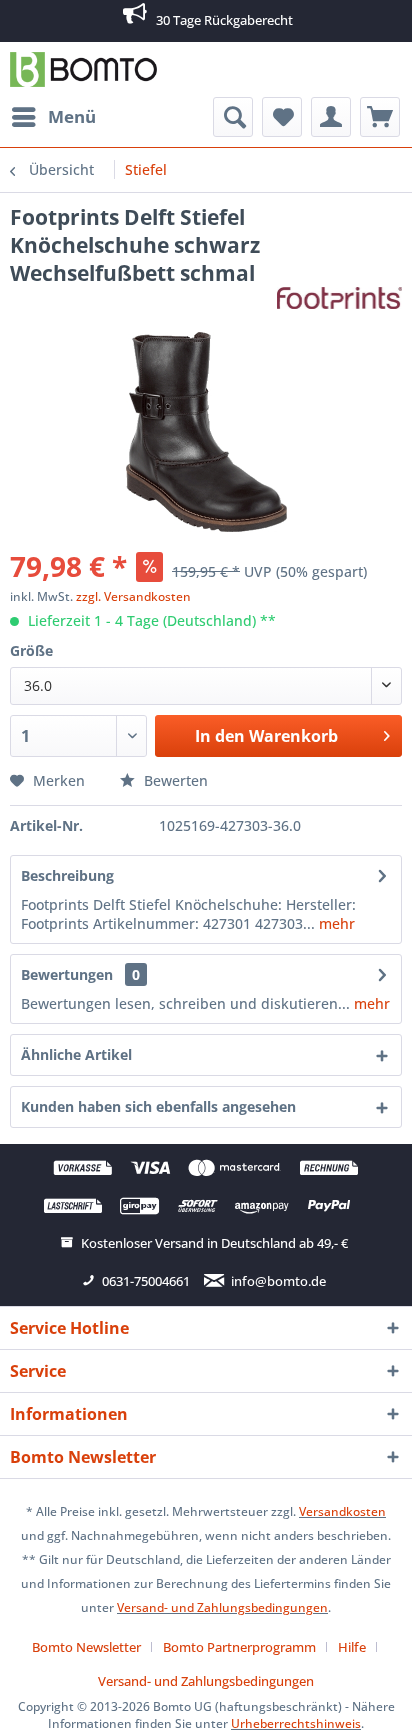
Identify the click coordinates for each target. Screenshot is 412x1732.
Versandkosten (342, 1511)
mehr (335, 923)
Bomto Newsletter (86, 1647)
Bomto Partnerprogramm (239, 1647)
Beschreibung (67, 875)
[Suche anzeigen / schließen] (233, 117)
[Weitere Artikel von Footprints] (340, 304)
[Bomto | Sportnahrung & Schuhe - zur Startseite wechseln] (83, 69)
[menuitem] (53, 117)
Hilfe (352, 1647)
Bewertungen (67, 974)
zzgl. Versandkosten (133, 596)
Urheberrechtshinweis (296, 1723)
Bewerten (174, 780)
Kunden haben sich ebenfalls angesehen (158, 1106)
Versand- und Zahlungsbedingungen (222, 1607)
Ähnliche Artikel (76, 1054)
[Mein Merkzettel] (282, 117)
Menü (72, 116)
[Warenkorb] (380, 117)
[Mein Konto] (331, 117)
